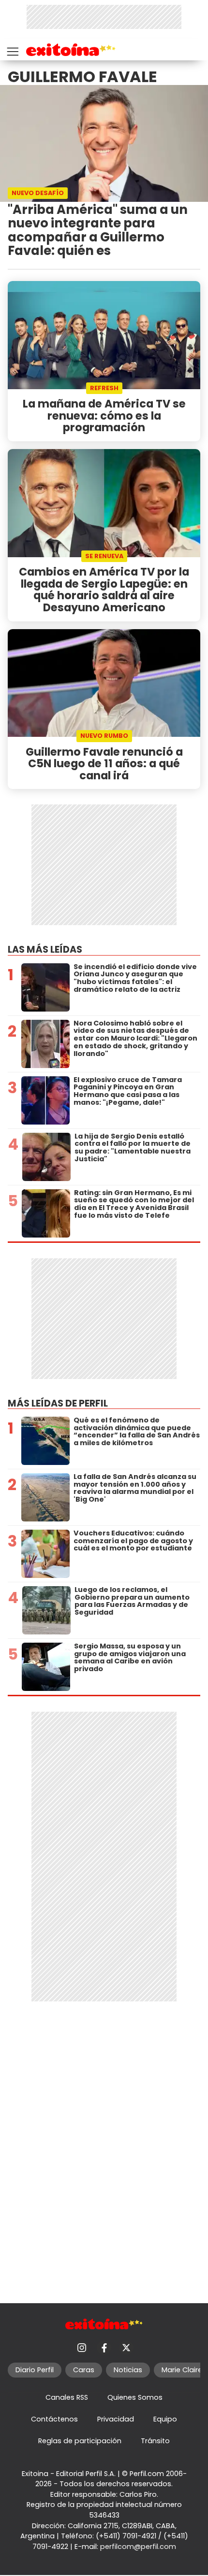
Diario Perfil (35, 2370)
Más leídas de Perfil (58, 1403)
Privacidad (116, 2419)
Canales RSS (67, 2397)
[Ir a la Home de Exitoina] (71, 51)
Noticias (128, 2370)
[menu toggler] (12, 49)
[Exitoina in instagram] (82, 2348)
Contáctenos (54, 2419)
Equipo (165, 2419)
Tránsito (155, 2441)
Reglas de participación (80, 2441)
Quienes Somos (135, 2397)
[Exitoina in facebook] (104, 2348)
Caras (84, 2370)
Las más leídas (45, 950)
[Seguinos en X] (126, 2348)
